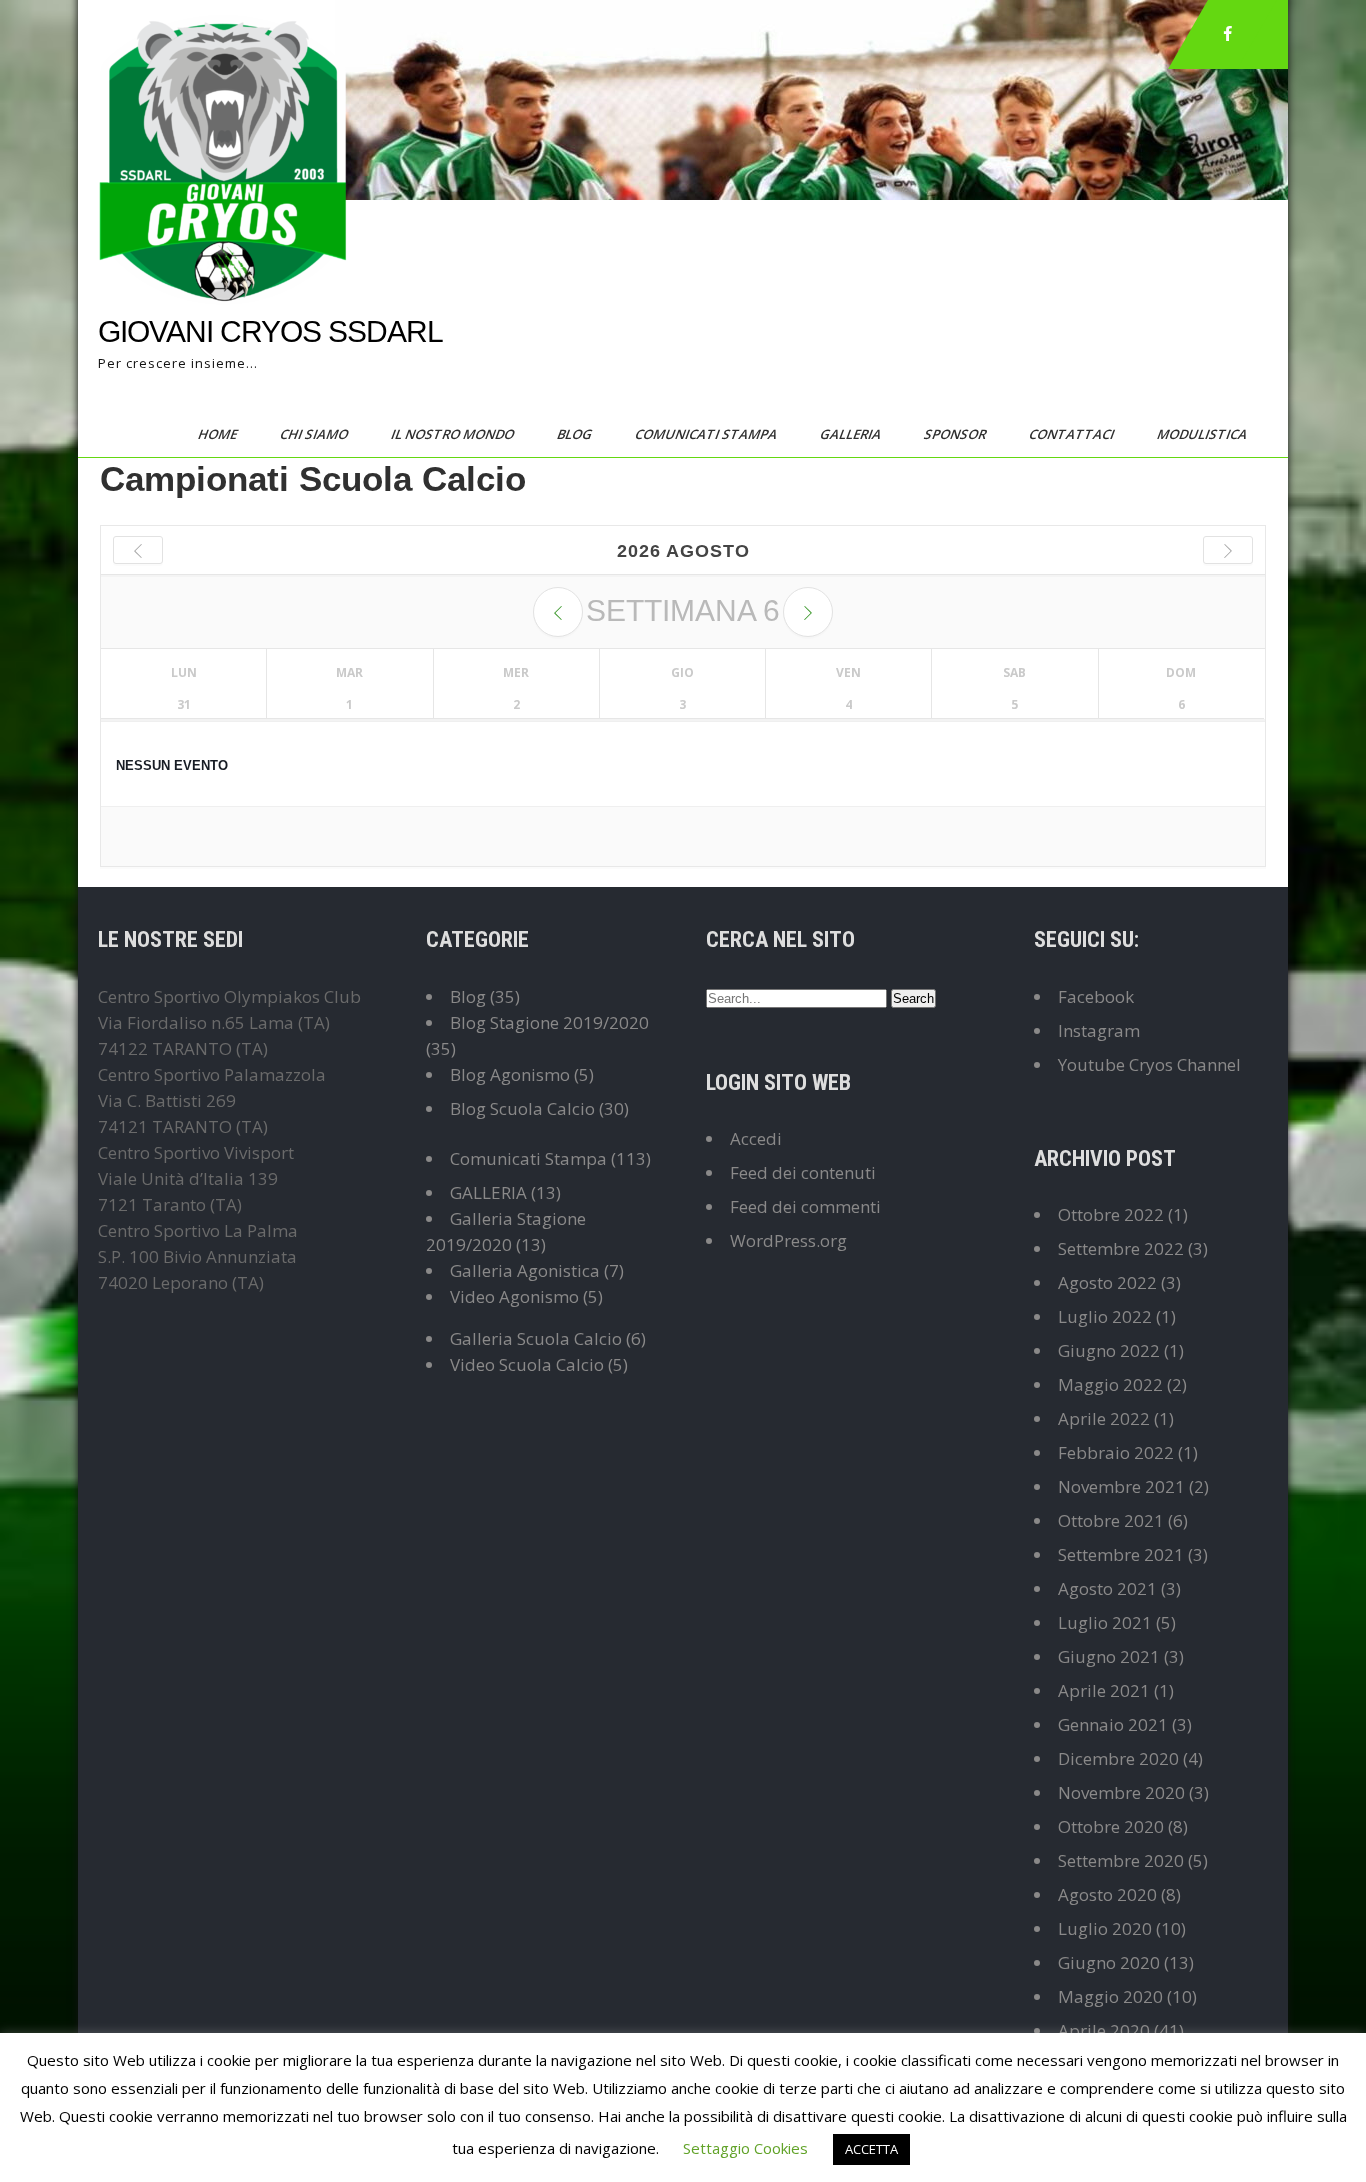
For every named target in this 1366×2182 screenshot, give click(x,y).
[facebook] (1228, 34)
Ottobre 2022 (1111, 1214)
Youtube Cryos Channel (1149, 1064)
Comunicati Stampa (707, 434)
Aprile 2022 (1104, 1418)
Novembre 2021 (1121, 1486)
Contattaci (1073, 434)
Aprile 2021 (1104, 1690)
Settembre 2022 (1121, 1248)
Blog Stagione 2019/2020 (549, 1022)
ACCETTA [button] (871, 2149)
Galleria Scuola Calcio (536, 1338)
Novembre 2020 (1121, 1792)
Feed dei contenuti (803, 1172)
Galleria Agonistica (525, 1270)
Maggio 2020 (1110, 1996)
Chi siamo (315, 434)
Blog (576, 434)
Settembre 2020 (1121, 1860)
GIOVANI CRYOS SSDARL (270, 331)
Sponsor (956, 434)
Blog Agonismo (510, 1074)
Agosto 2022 (1107, 1282)
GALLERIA (488, 1192)
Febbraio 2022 (1116, 1452)
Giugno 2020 (1109, 1962)
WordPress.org (788, 1240)
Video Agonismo (514, 1296)
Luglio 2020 (1105, 1928)
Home (219, 434)
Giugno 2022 (1109, 1350)
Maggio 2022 (1110, 1384)
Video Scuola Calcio (527, 1364)
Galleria (852, 434)
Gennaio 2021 (1113, 1724)
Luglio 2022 (1105, 1316)
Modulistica (1203, 434)
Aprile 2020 (1104, 2030)
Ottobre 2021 (1111, 1520)
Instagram (1099, 1030)
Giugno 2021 (1109, 1656)
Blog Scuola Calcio (522, 1108)
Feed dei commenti (805, 1206)
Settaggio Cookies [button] (745, 2148)
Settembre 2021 (1121, 1554)
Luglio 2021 (1105, 1622)
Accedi (756, 1138)
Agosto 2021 (1107, 1588)
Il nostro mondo (454, 434)
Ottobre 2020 (1111, 1826)
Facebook (1096, 996)
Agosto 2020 (1107, 1894)
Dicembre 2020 (1118, 1758)
